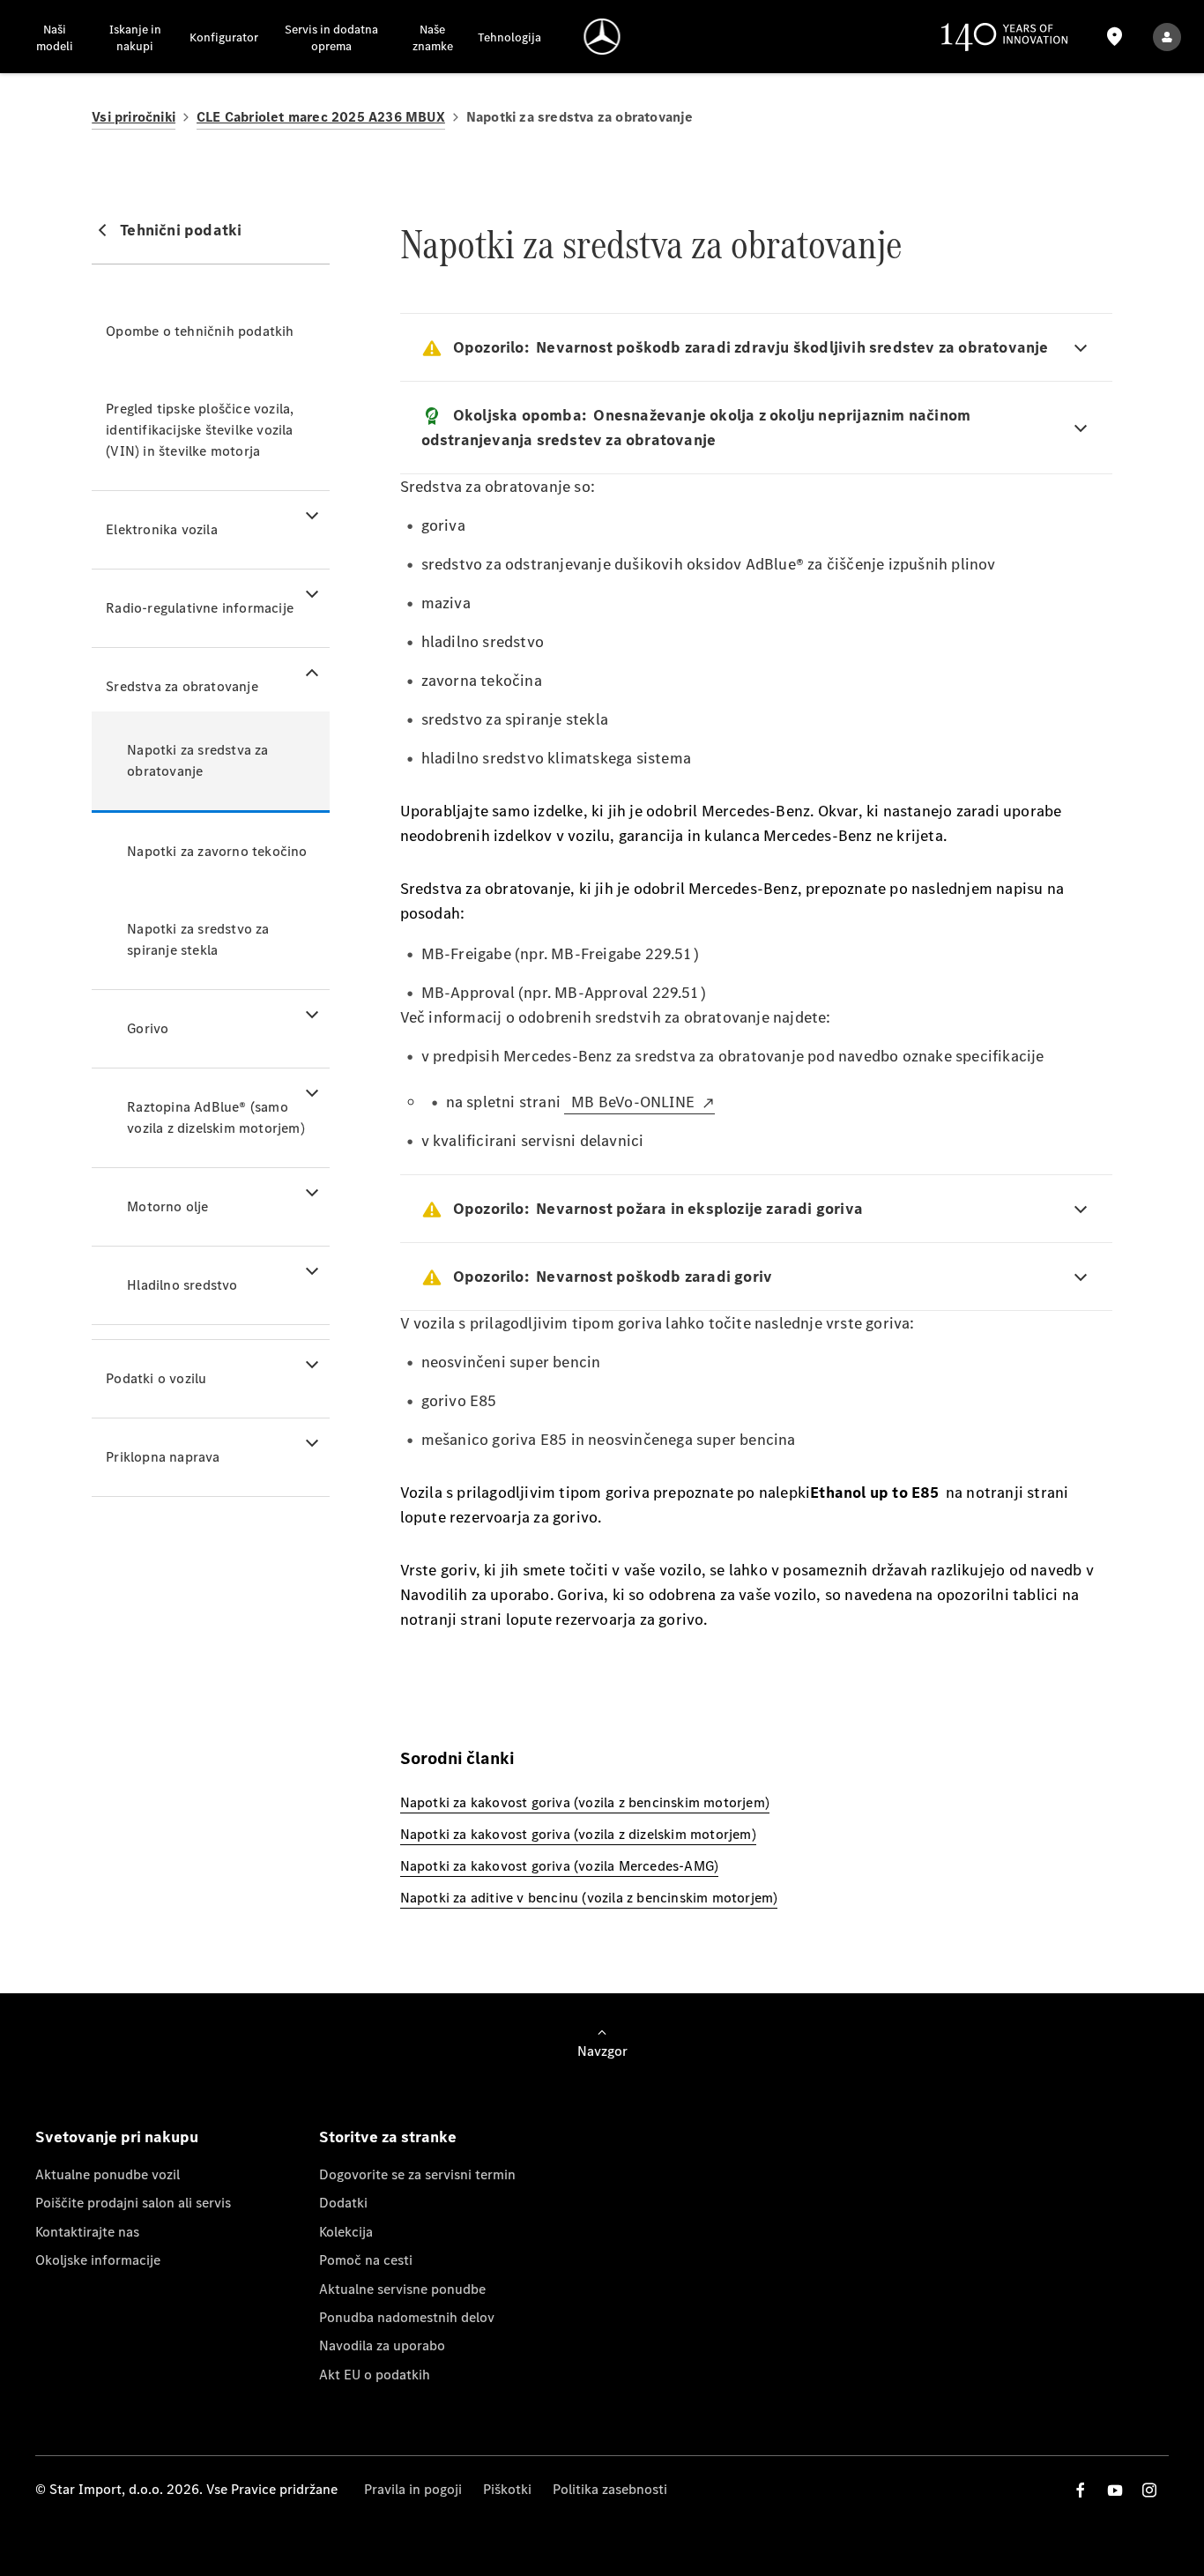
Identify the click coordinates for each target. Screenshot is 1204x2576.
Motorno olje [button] (167, 1206)
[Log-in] (1167, 37)
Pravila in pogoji (413, 2489)
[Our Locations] (1115, 37)
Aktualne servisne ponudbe (402, 2289)
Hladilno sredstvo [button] (182, 1285)
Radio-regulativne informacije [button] (200, 608)
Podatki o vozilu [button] (156, 1378)
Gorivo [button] (148, 1028)
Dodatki (343, 2203)
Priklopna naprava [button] (163, 1457)
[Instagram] (1149, 2490)
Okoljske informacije (98, 2260)
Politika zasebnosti (610, 2489)
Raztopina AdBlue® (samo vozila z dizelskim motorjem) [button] (216, 1117)
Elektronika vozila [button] (162, 529)
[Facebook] (1081, 2490)
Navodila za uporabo (382, 2345)
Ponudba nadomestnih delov (407, 2317)
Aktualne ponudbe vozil (108, 2174)
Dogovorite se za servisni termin (417, 2174)
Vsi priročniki (134, 117)
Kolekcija (346, 2232)
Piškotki (507, 2489)
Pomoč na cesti (366, 2260)
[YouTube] (1115, 2490)
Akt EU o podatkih (375, 2375)
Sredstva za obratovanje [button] (182, 686)
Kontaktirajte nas (87, 2232)
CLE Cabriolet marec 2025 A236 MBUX (321, 117)
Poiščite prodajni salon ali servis (133, 2203)
